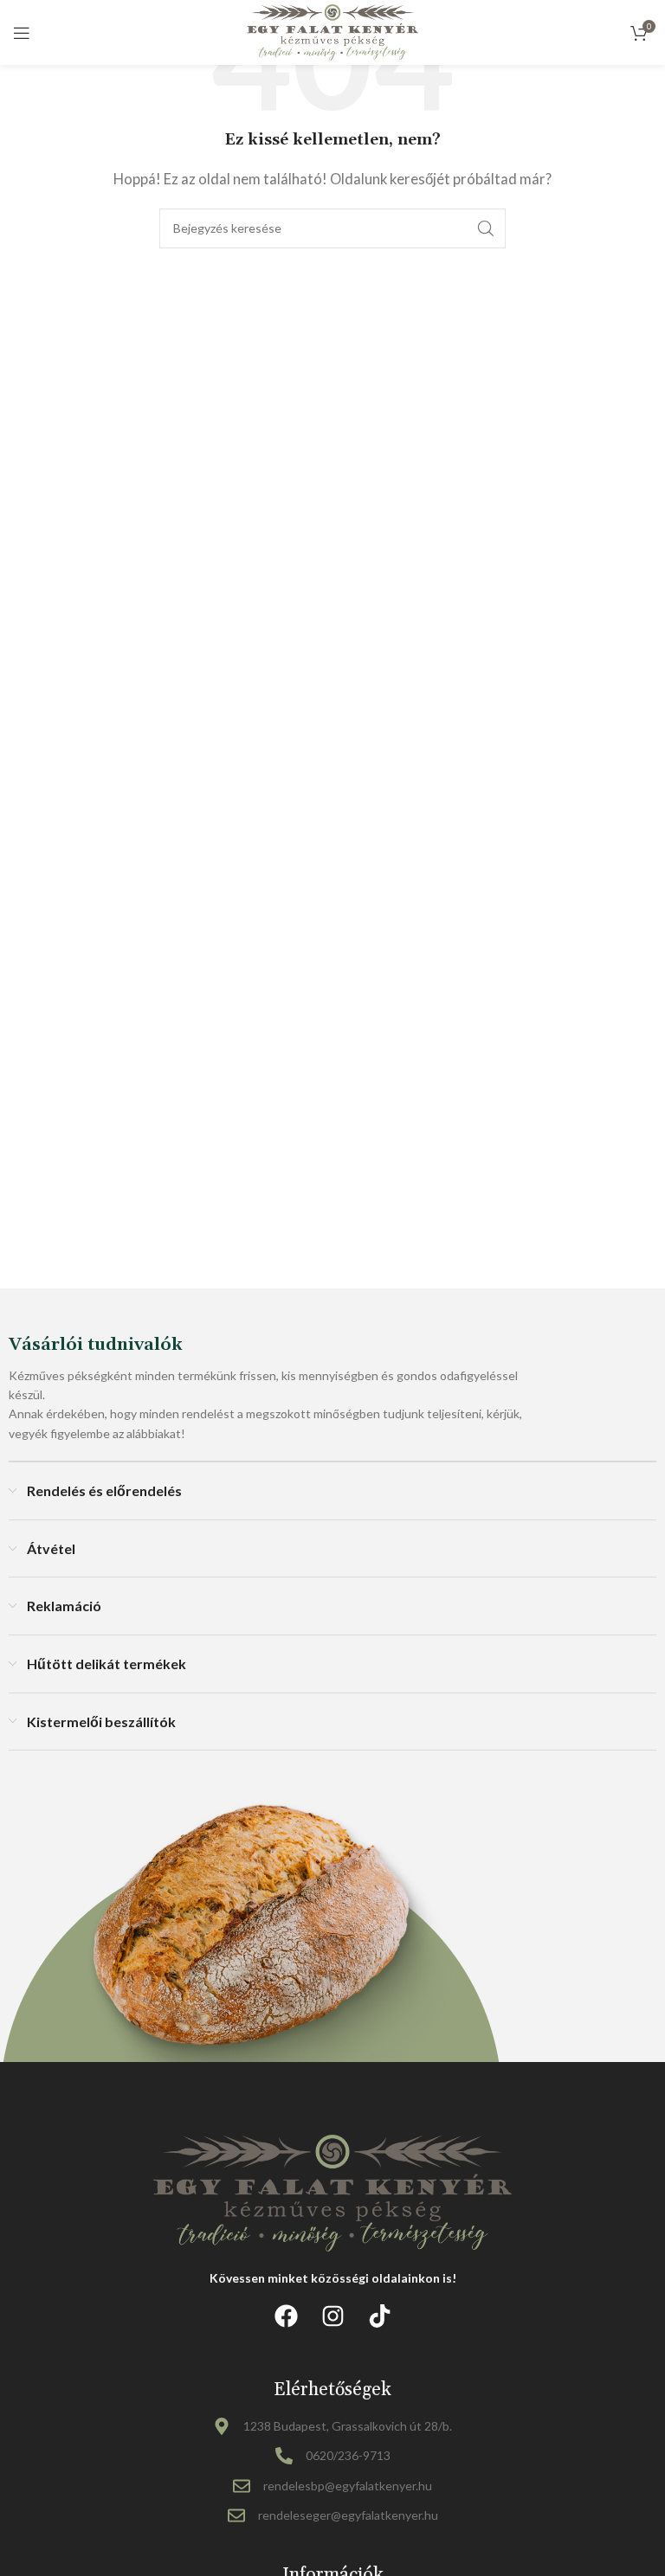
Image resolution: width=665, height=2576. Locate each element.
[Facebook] (286, 2316)
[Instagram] (332, 2316)
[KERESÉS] (486, 228)
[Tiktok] (379, 2316)
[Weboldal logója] (333, 30)
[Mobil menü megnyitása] (22, 33)
